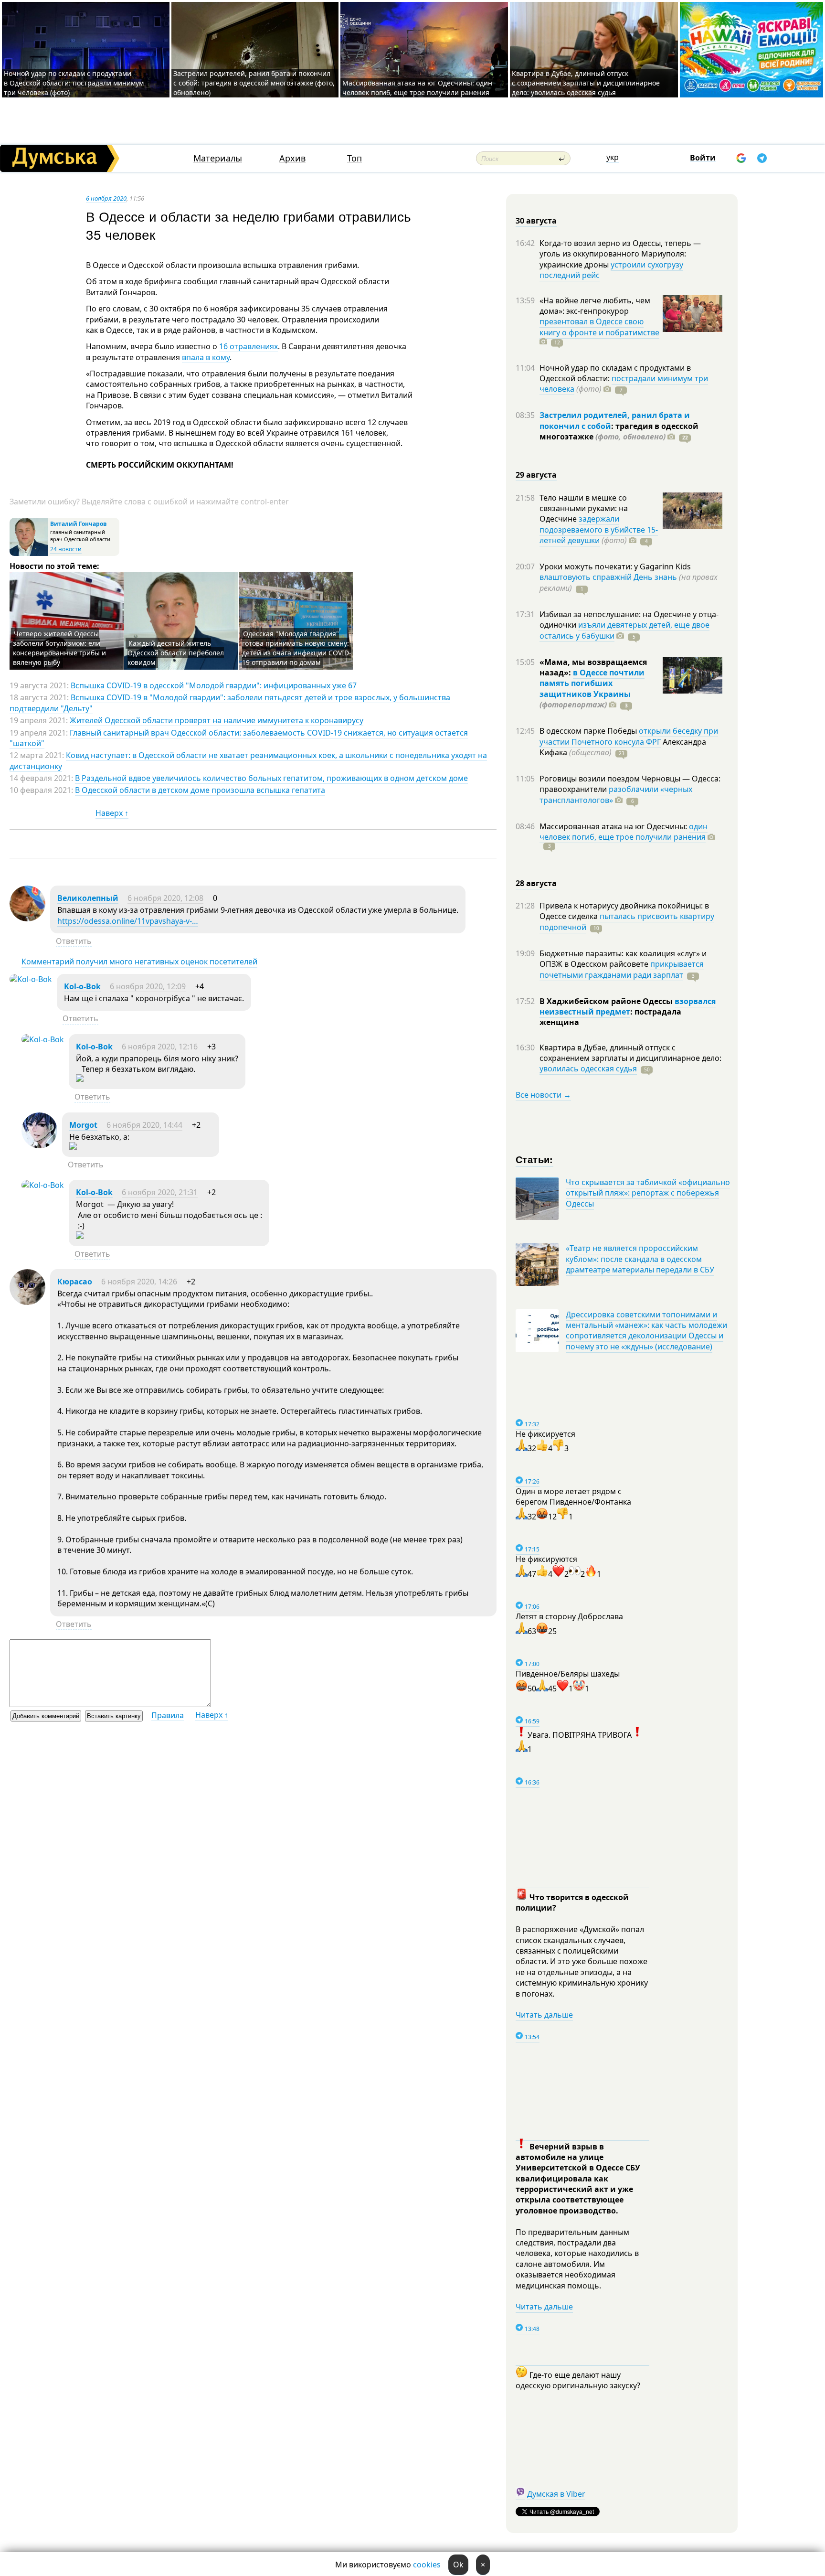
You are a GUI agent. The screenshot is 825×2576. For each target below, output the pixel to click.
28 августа (536, 883)
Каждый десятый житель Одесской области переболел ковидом (176, 653)
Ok (458, 2565)
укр (613, 157)
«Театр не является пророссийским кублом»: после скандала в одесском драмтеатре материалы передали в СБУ (640, 1259)
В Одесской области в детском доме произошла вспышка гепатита (200, 790)
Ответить (74, 941)
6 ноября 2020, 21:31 (160, 1192)
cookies (427, 2565)
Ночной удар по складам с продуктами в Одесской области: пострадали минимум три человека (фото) (74, 83)
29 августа (536, 475)
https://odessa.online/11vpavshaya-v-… (128, 921)
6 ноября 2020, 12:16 (160, 1047)
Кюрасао (75, 1282)
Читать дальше (544, 2015)
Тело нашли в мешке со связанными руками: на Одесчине (584, 508)
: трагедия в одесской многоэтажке (619, 431)
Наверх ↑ (112, 813)
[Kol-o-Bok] (31, 979)
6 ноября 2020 (106, 198)
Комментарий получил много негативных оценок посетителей (139, 962)
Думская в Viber (556, 2494)
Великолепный (88, 898)
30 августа (536, 221)
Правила (168, 1715)
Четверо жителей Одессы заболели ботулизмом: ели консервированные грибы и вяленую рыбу (59, 648)
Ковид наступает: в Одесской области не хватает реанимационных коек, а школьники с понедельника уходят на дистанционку (248, 760)
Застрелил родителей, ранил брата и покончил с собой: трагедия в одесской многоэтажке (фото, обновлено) (254, 83)
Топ (354, 158)
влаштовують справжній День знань (608, 577)
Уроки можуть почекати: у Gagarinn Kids (615, 567)
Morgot (83, 1125)
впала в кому (206, 357)
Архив (292, 158)
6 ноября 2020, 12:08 (165, 898)
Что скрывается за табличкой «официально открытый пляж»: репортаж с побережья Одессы (648, 1193)
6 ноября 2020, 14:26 (139, 1282)
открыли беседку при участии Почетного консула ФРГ (629, 736)
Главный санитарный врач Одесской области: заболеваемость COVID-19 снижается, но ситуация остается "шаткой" (239, 738)
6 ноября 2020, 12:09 (148, 986)
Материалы (218, 158)
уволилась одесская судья (588, 1069)
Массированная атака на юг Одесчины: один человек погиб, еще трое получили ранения (417, 88)
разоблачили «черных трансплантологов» (616, 794)
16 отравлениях (249, 346)
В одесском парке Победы (589, 731)
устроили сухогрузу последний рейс (611, 270)
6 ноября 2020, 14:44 (144, 1125)
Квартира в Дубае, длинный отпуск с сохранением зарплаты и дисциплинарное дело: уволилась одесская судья (586, 83)
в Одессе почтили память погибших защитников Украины (592, 683)
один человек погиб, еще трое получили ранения (624, 832)
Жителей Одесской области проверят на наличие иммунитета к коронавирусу (217, 720)
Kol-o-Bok (82, 986)
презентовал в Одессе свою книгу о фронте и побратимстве (599, 327)
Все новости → (543, 1095)
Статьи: (534, 1159)
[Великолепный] (27, 919)
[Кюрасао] (27, 1302)
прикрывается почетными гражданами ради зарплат (622, 969)
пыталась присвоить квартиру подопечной (627, 921)
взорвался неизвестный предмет (628, 1006)
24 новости (66, 549)
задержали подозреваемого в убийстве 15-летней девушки (599, 529)
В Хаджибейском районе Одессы (607, 1001)
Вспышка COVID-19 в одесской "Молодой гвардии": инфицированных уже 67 (214, 685)
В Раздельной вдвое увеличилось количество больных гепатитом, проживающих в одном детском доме (271, 778)
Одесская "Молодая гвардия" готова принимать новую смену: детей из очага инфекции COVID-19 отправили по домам (297, 648)
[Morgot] (39, 1145)
